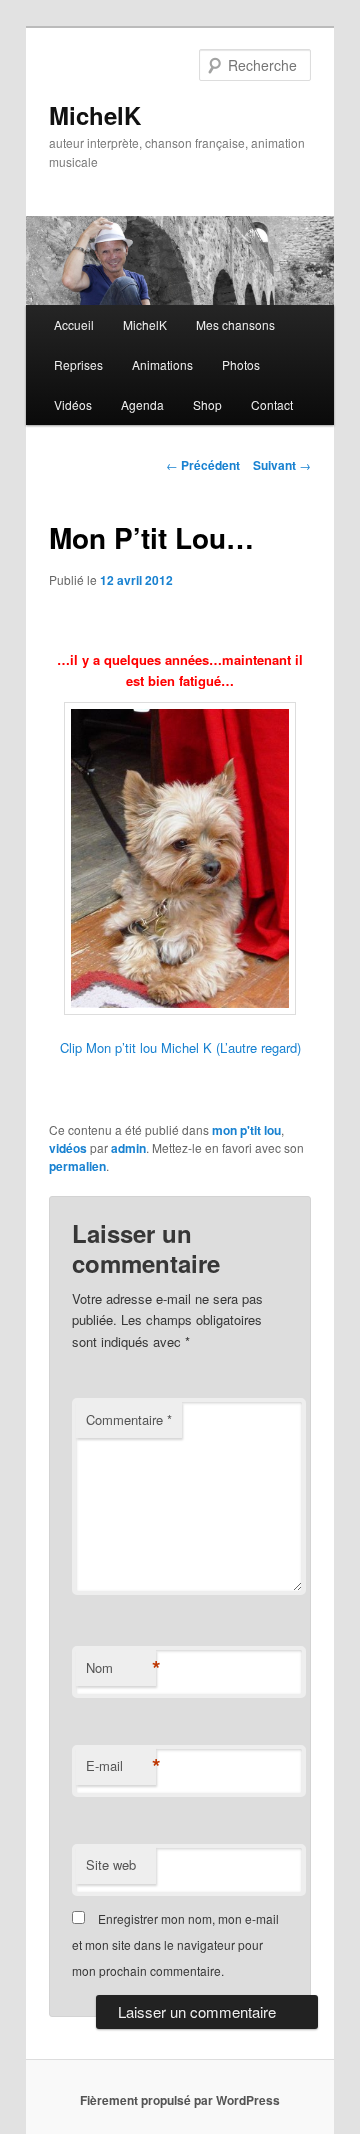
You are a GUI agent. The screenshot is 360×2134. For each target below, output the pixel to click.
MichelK (95, 115)
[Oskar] (179, 859)
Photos (241, 364)
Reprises (78, 364)
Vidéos (73, 404)
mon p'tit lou (246, 1130)
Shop (207, 404)
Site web (111, 1864)
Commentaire (129, 1419)
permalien (77, 1166)
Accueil (74, 324)
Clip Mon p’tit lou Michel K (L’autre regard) (180, 1047)
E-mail (121, 1766)
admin (128, 1148)
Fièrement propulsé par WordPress (180, 2100)
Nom (121, 1668)
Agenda (142, 404)
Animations (162, 364)
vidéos (68, 1148)
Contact (272, 404)
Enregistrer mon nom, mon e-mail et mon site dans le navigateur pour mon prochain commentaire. (175, 1945)
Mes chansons (235, 324)
